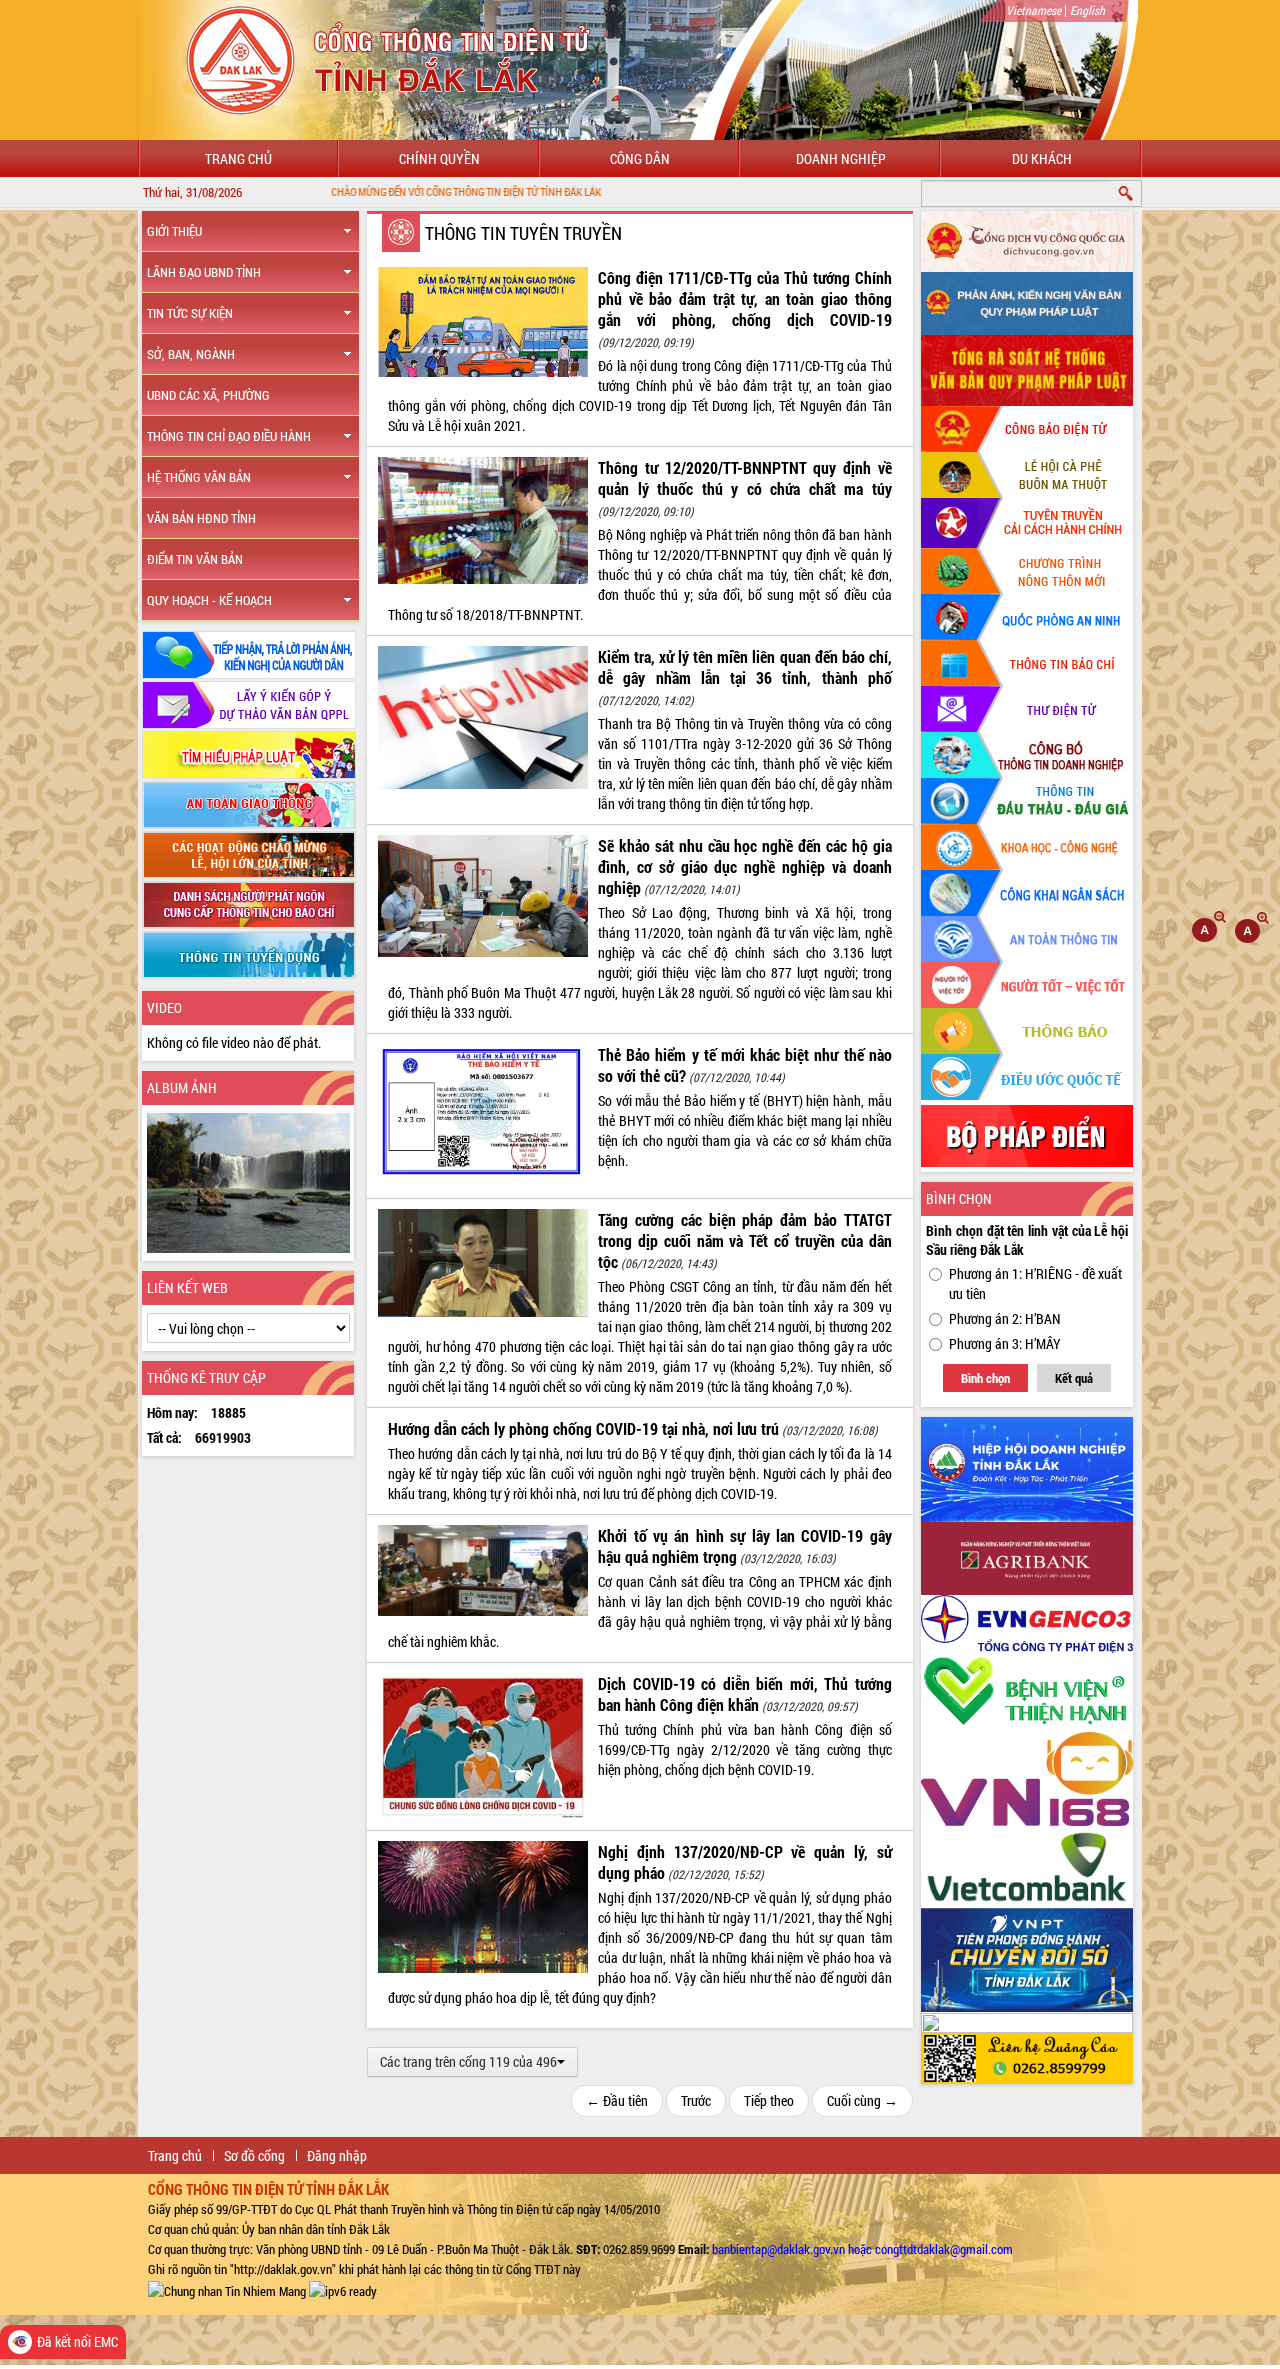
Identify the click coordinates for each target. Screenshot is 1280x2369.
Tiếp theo (769, 2100)
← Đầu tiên (617, 2100)
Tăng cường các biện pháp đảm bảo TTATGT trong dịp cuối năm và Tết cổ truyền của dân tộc (745, 1240)
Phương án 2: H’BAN (1005, 1318)
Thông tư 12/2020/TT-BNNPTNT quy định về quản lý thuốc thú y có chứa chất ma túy (745, 478)
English (1087, 10)
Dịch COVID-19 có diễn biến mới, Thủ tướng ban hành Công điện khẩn (745, 1694)
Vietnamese (1033, 10)
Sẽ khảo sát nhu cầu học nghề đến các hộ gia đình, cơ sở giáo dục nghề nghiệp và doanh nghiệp (745, 866)
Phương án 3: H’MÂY (1005, 1343)
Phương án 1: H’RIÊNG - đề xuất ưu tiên (1035, 1283)
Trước (696, 2100)
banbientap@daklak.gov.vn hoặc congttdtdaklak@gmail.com (862, 2249)
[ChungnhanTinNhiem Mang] (227, 2289)
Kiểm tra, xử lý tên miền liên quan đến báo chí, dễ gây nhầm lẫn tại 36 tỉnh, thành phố (745, 667)
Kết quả (1074, 1378)
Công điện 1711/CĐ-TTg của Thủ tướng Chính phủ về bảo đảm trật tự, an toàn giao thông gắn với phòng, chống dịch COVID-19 (745, 298)
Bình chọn (985, 1378)
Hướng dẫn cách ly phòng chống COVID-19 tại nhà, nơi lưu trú (583, 1428)
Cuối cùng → (862, 2100)
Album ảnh (182, 1087)
